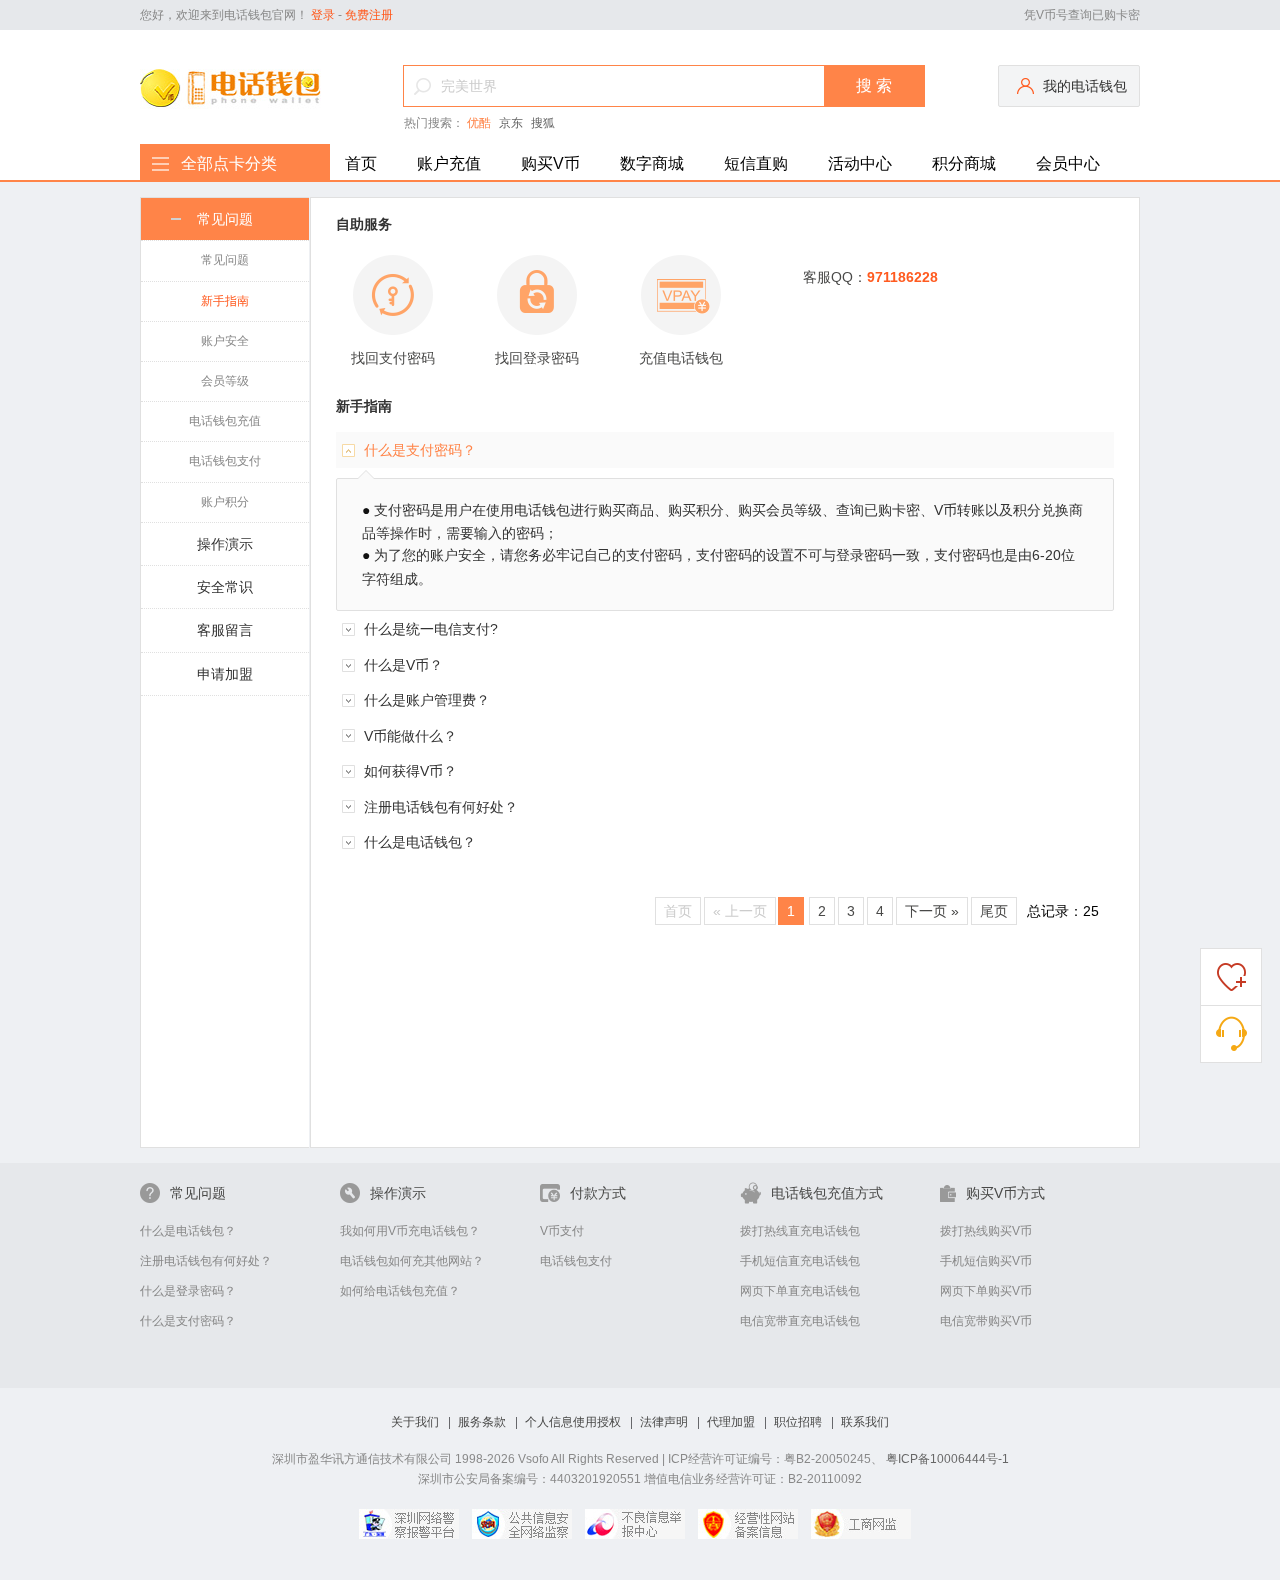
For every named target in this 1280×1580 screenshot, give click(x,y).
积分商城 (964, 163)
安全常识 (225, 587)
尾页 (994, 911)
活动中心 (860, 163)
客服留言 (225, 630)
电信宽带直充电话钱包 (800, 1321)
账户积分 (225, 502)
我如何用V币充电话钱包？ (410, 1231)
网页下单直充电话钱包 (800, 1291)
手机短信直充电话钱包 (800, 1261)
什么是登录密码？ (188, 1291)
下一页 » (932, 911)
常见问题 (225, 219)
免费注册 (369, 15)
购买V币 (550, 163)
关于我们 (415, 1422)
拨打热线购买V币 (986, 1231)
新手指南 (225, 301)
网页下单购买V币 (986, 1291)
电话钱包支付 (225, 461)
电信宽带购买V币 (986, 1321)
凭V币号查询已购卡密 (1082, 15)
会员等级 (225, 381)
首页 (361, 163)
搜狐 (543, 123)
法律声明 (664, 1422)
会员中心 (1068, 163)
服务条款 (482, 1422)
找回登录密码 (537, 358)
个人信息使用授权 (573, 1422)
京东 (511, 123)
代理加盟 (731, 1422)
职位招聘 (798, 1422)
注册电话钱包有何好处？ (206, 1261)
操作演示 (225, 544)
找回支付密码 (393, 358)
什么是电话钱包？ (188, 1231)
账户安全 (225, 341)
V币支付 (562, 1231)
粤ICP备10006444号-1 (947, 1459)
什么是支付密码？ (188, 1321)
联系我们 (865, 1422)
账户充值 (449, 163)
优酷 (479, 123)
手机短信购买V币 (986, 1261)
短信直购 (756, 163)
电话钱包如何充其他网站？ (412, 1261)
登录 (323, 15)
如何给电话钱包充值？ (400, 1291)
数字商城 (652, 163)
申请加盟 (225, 674)
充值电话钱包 (681, 358)
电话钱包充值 (225, 421)
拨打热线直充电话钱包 (800, 1231)
